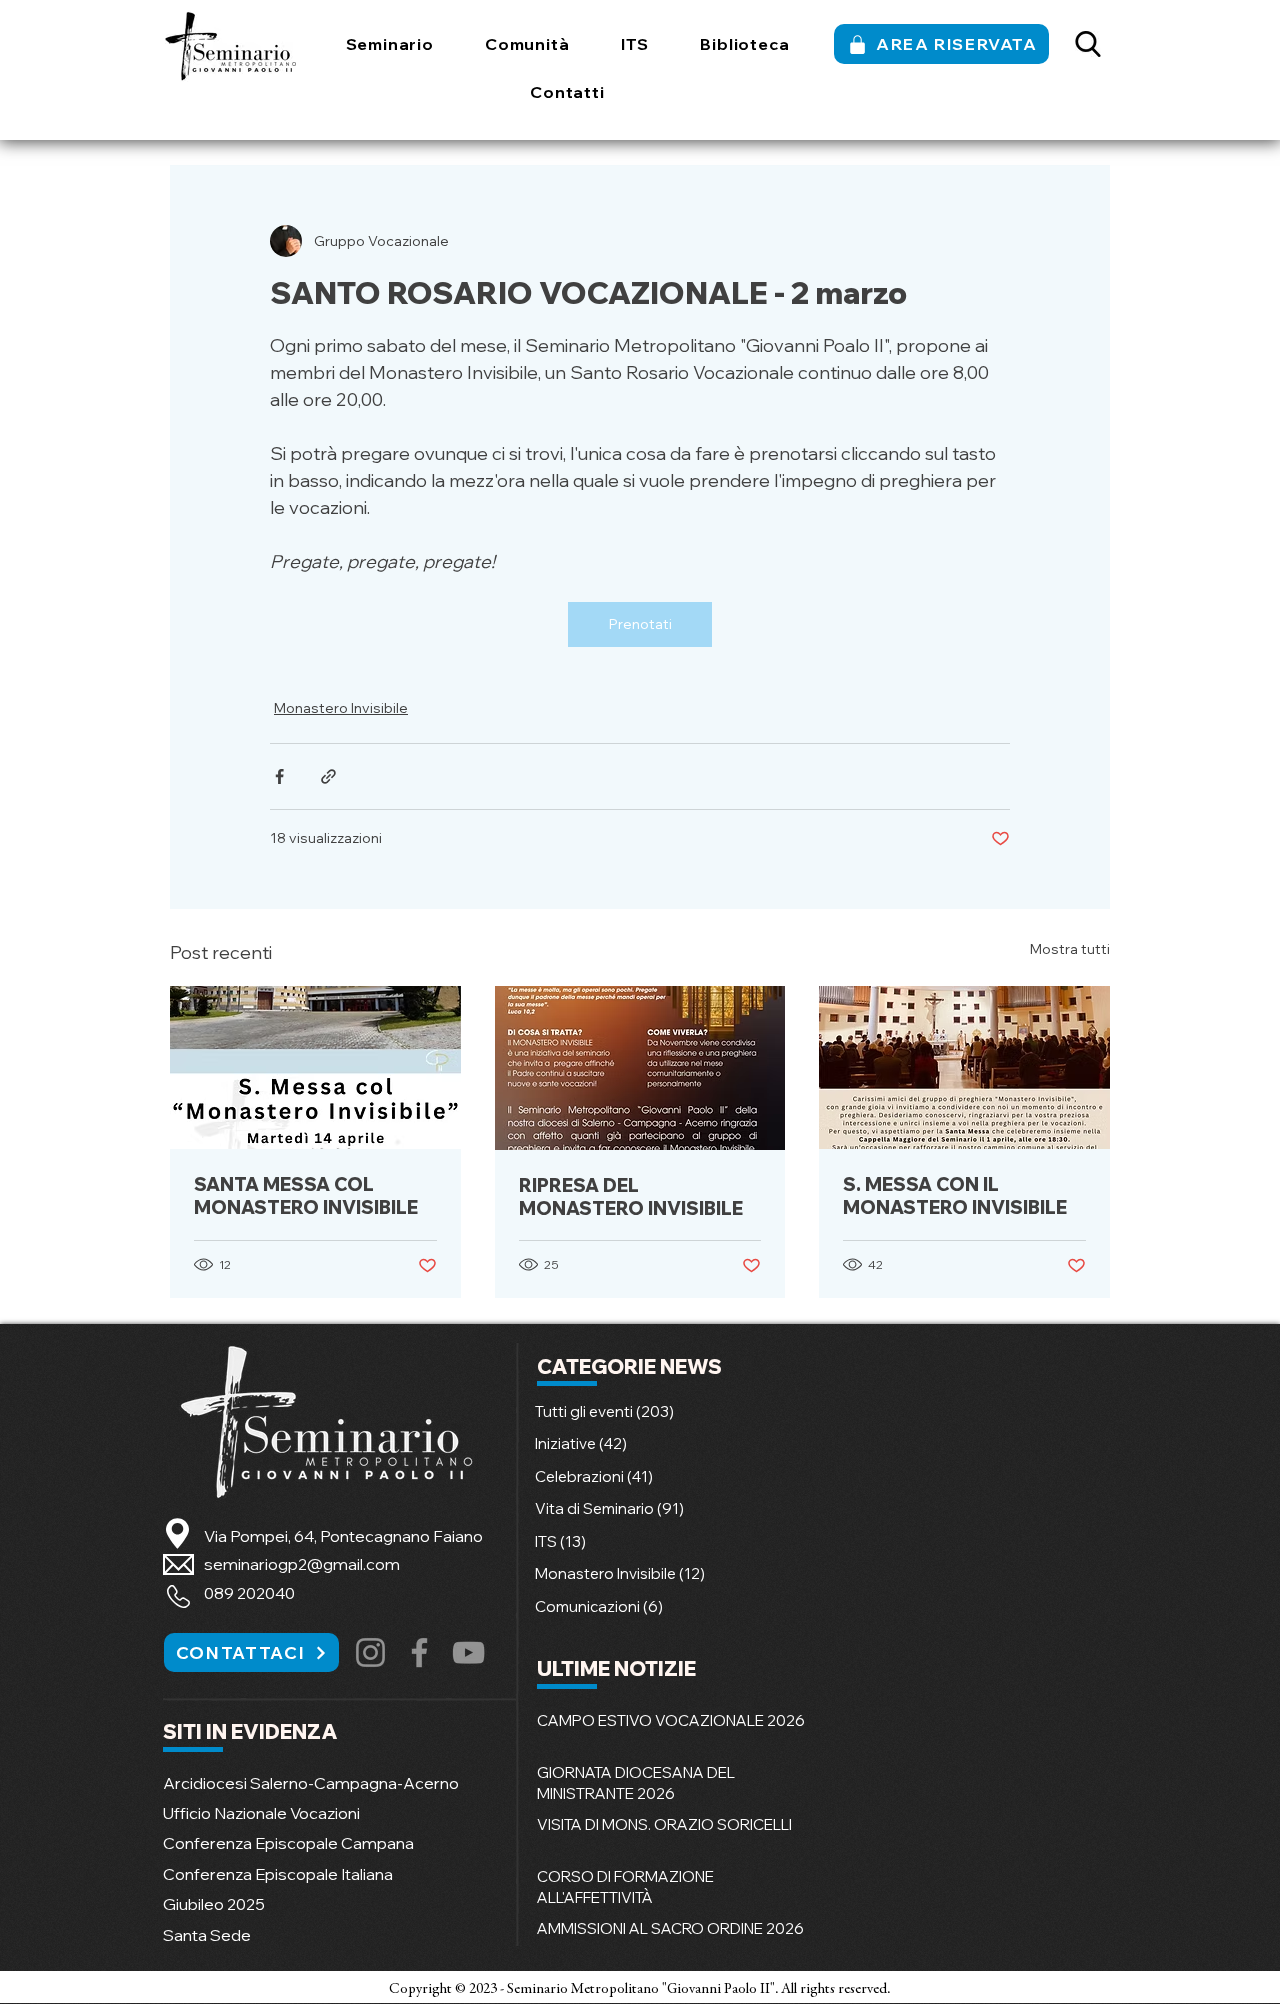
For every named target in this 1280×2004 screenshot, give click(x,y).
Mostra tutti (1070, 949)
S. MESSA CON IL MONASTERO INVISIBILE (955, 1196)
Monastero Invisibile (341, 708)
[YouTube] (468, 1652)
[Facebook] (419, 1652)
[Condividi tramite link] (328, 776)
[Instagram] (370, 1652)
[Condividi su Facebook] (279, 776)
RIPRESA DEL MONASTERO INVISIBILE (631, 1197)
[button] (389, 44)
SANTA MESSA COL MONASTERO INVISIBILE (306, 1196)
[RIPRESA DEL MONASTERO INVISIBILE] (640, 1068)
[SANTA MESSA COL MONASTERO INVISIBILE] (315, 1067)
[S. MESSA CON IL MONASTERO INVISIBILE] (964, 1067)
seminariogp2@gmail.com (302, 1564)
